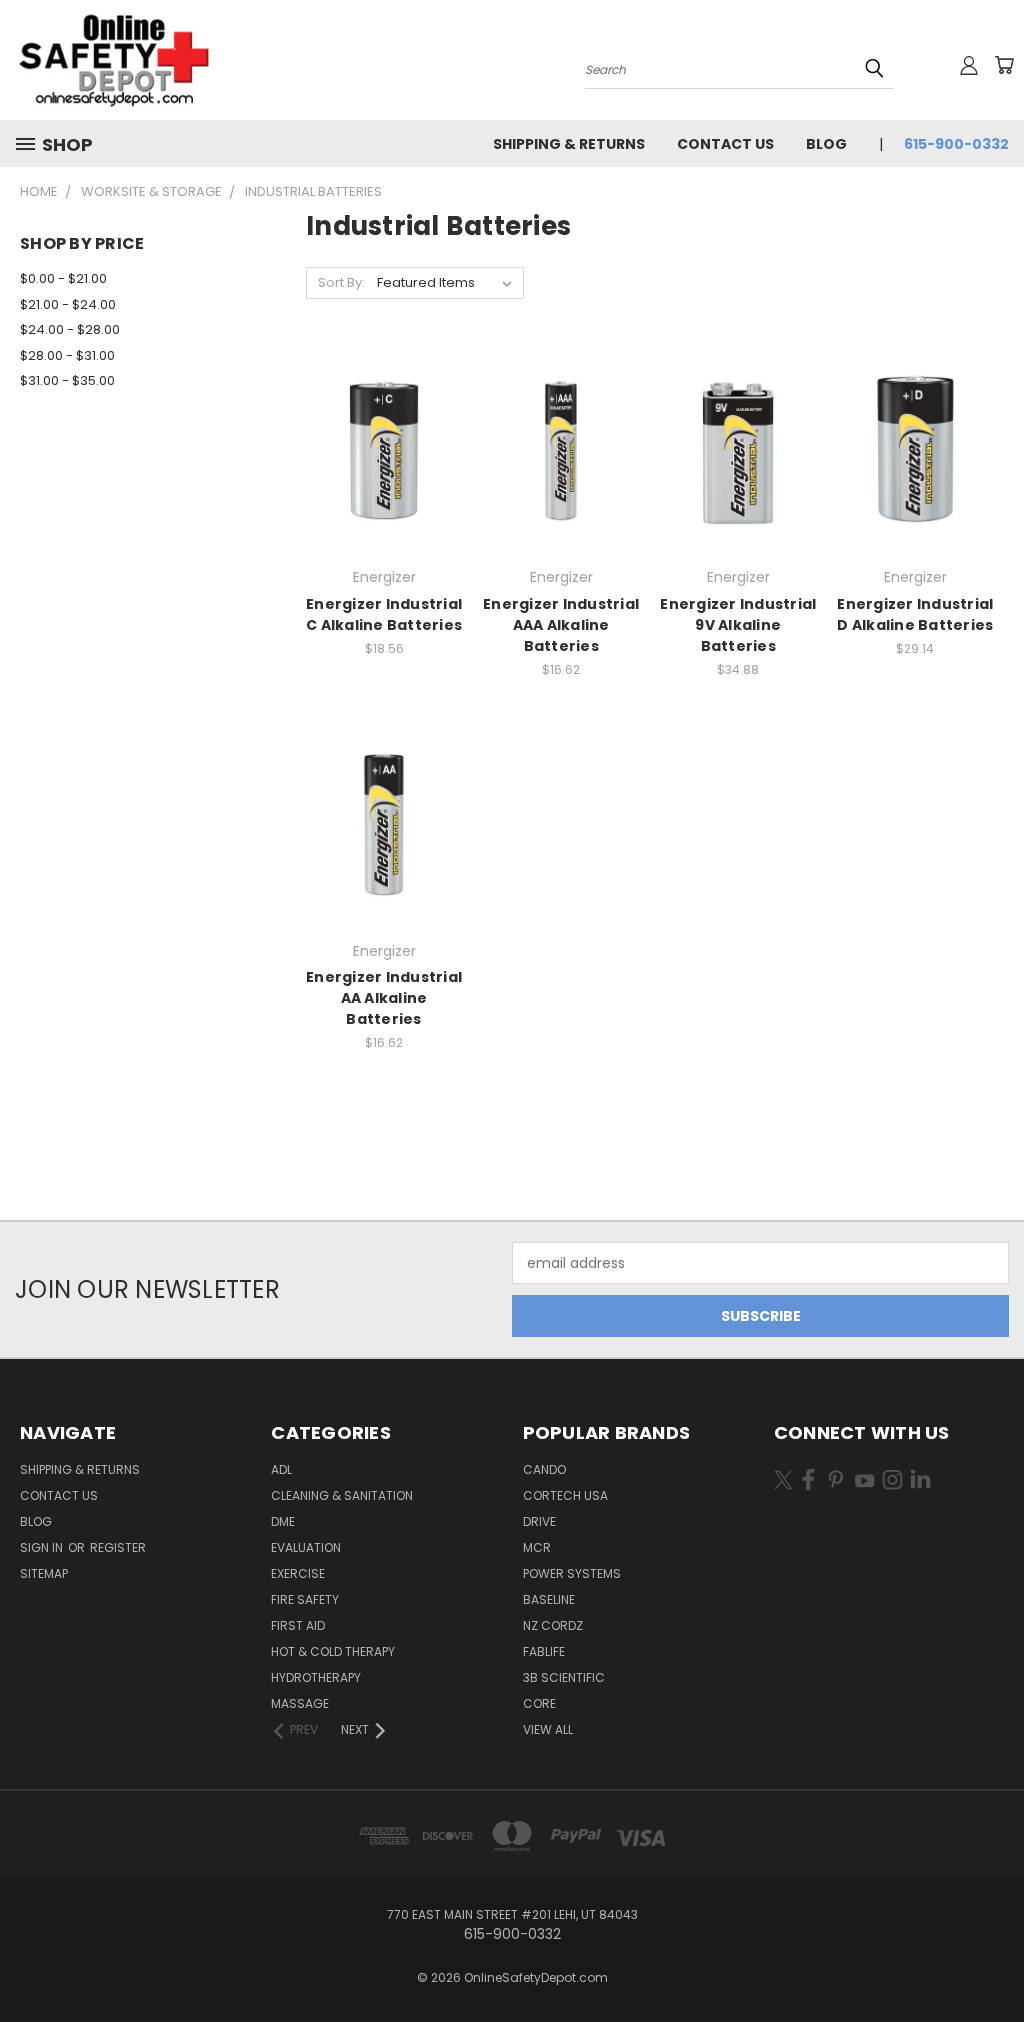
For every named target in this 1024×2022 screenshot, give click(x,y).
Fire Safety (305, 1599)
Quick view (384, 409)
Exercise (298, 1573)
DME (283, 1521)
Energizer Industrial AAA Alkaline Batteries (561, 625)
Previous (993, 1959)
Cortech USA (565, 1495)
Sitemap (44, 1573)
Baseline (549, 1599)
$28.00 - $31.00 (67, 355)
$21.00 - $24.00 (68, 304)
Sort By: (341, 282)
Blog (826, 144)
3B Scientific (564, 1677)
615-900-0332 (956, 144)
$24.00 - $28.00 (70, 329)
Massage (300, 1703)
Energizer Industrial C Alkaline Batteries (384, 614)
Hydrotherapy (316, 1677)
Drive (539, 1521)
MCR (537, 1547)
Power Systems (572, 1573)
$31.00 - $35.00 (67, 380)
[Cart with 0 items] (1004, 65)
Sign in (43, 1547)
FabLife (544, 1651)
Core (539, 1703)
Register (118, 1547)
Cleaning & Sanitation (342, 1495)
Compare (377, 448)
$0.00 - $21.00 (63, 278)
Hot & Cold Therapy (333, 1651)
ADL (281, 1469)
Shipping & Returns (569, 144)
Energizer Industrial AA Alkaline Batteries (384, 998)
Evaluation (306, 1547)
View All (548, 1729)
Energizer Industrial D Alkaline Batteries (915, 614)
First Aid (298, 1625)
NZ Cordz (553, 1625)
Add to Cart (384, 485)
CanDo (544, 1469)
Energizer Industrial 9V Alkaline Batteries (738, 625)
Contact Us (725, 144)
